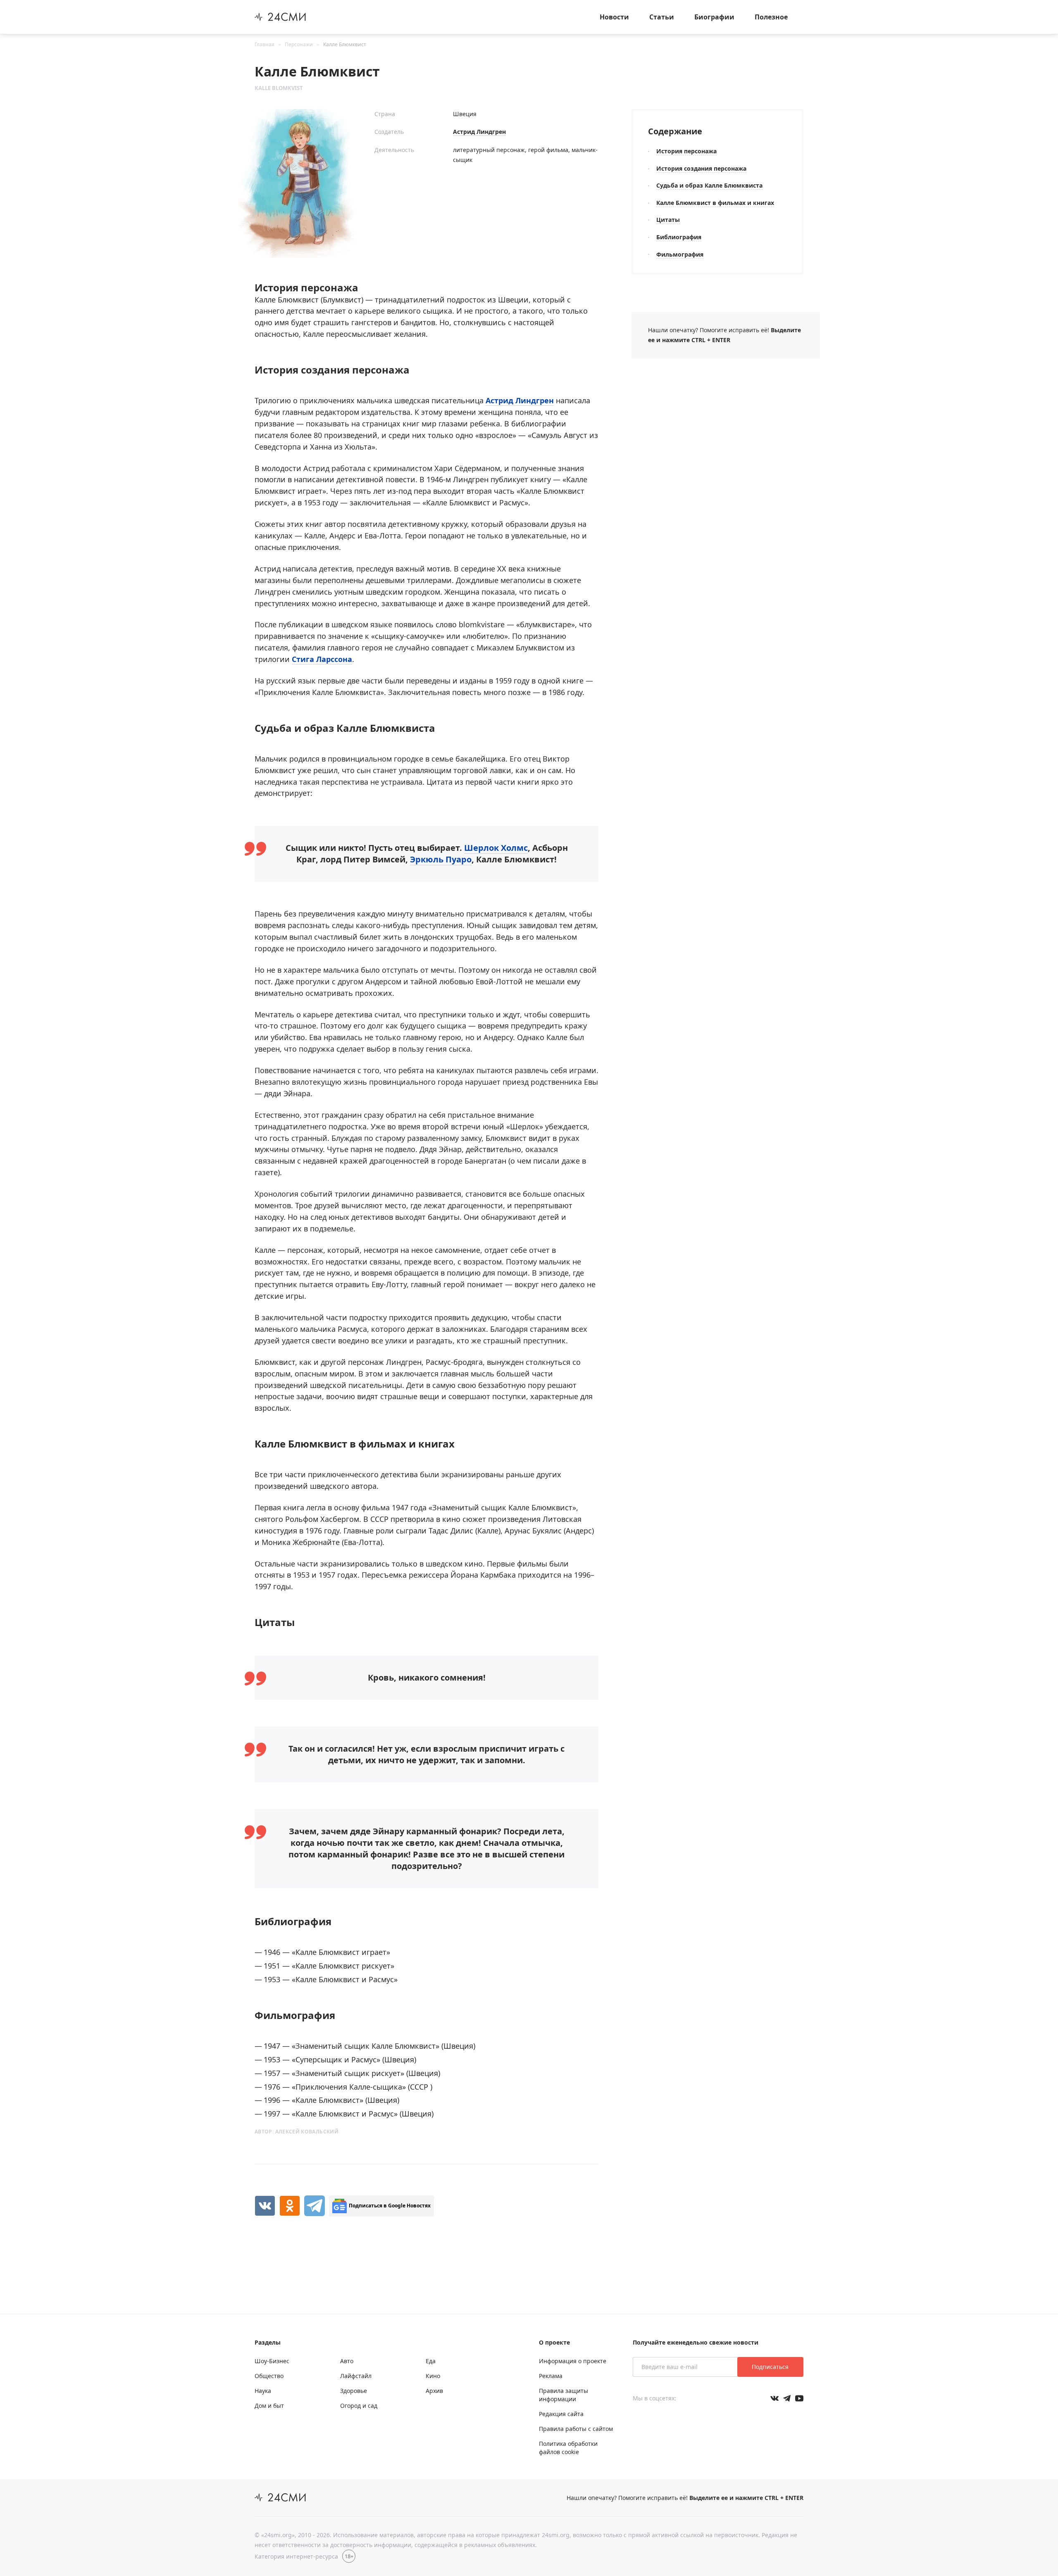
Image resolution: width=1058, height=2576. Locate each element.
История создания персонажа (701, 168)
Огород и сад (359, 2406)
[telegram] (315, 2206)
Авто (347, 2361)
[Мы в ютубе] (799, 2398)
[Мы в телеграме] (787, 2398)
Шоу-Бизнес (272, 2361)
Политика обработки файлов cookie (568, 2448)
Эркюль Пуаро (441, 859)
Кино (433, 2376)
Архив (434, 2391)
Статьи (662, 17)
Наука (263, 2391)
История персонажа (686, 151)
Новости (614, 17)
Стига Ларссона (322, 659)
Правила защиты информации (564, 2395)
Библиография (679, 237)
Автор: (297, 2132)
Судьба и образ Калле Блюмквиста (709, 185)
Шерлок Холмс (496, 848)
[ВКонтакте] (265, 2206)
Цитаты (668, 220)
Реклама (551, 2376)
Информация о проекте (573, 2361)
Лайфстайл (356, 2376)
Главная (264, 44)
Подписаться (770, 2367)
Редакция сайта (561, 2414)
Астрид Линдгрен (479, 132)
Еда (431, 2361)
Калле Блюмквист (345, 44)
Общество (269, 2376)
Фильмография (680, 254)
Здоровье (354, 2391)
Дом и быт (269, 2406)
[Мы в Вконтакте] (774, 2398)
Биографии (714, 17)
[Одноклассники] (290, 2206)
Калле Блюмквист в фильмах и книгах (715, 203)
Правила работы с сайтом (576, 2429)
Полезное (771, 17)
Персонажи (299, 44)
